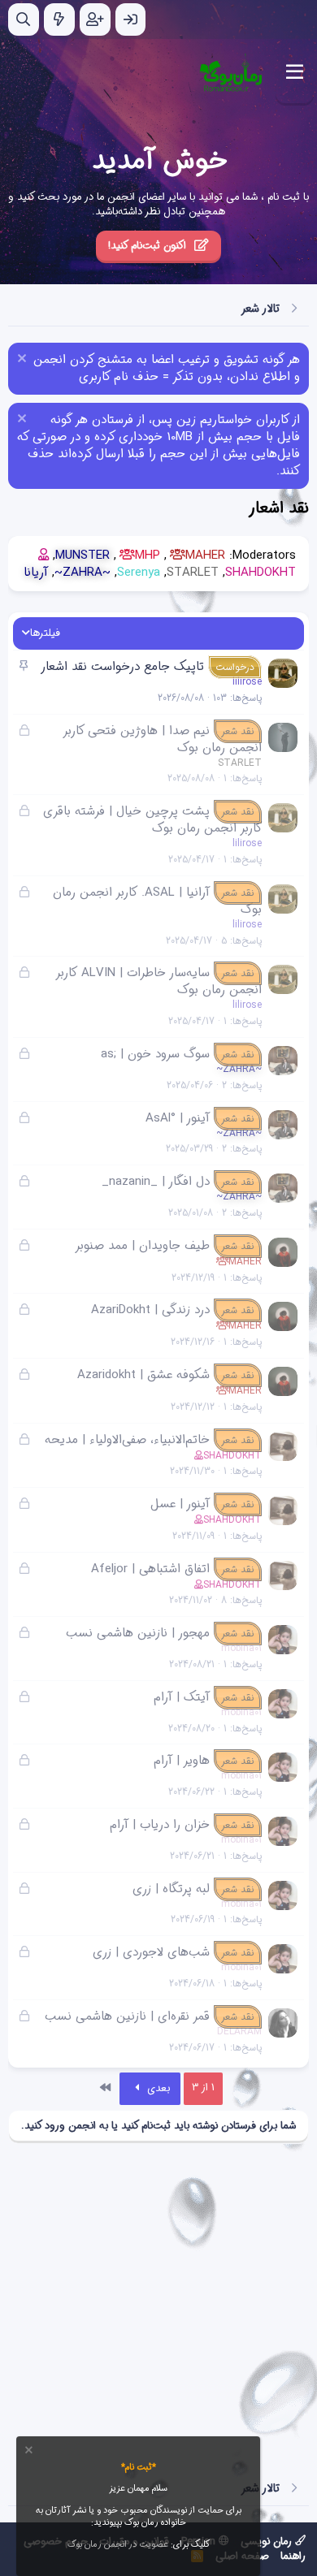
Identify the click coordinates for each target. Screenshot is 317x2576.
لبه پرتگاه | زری (171, 1889)
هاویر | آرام (182, 1761)
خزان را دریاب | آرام (160, 1825)
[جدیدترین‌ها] (59, 19)
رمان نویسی (268, 2541)
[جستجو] (24, 19)
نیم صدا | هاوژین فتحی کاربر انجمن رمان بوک (163, 739)
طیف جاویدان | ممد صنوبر (142, 1246)
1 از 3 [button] (203, 2088)
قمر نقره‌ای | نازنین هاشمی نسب (127, 2016)
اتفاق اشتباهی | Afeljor (150, 1569)
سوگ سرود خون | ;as (155, 1054)
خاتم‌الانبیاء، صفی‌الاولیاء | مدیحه (127, 1440)
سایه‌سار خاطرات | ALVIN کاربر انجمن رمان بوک (159, 981)
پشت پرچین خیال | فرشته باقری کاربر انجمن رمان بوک (152, 820)
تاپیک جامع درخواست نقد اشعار (122, 667)
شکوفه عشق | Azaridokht (143, 1375)
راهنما (293, 2556)
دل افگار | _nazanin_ (156, 1182)
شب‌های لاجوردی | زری (151, 1952)
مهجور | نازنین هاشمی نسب (138, 1633)
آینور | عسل (180, 1504)
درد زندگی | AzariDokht (150, 1310)
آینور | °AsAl (178, 1118)
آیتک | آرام (182, 1697)
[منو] (295, 72)
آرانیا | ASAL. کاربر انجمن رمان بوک (157, 901)
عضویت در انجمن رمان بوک (118, 2545)
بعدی (157, 2088)
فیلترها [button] (45, 633)
